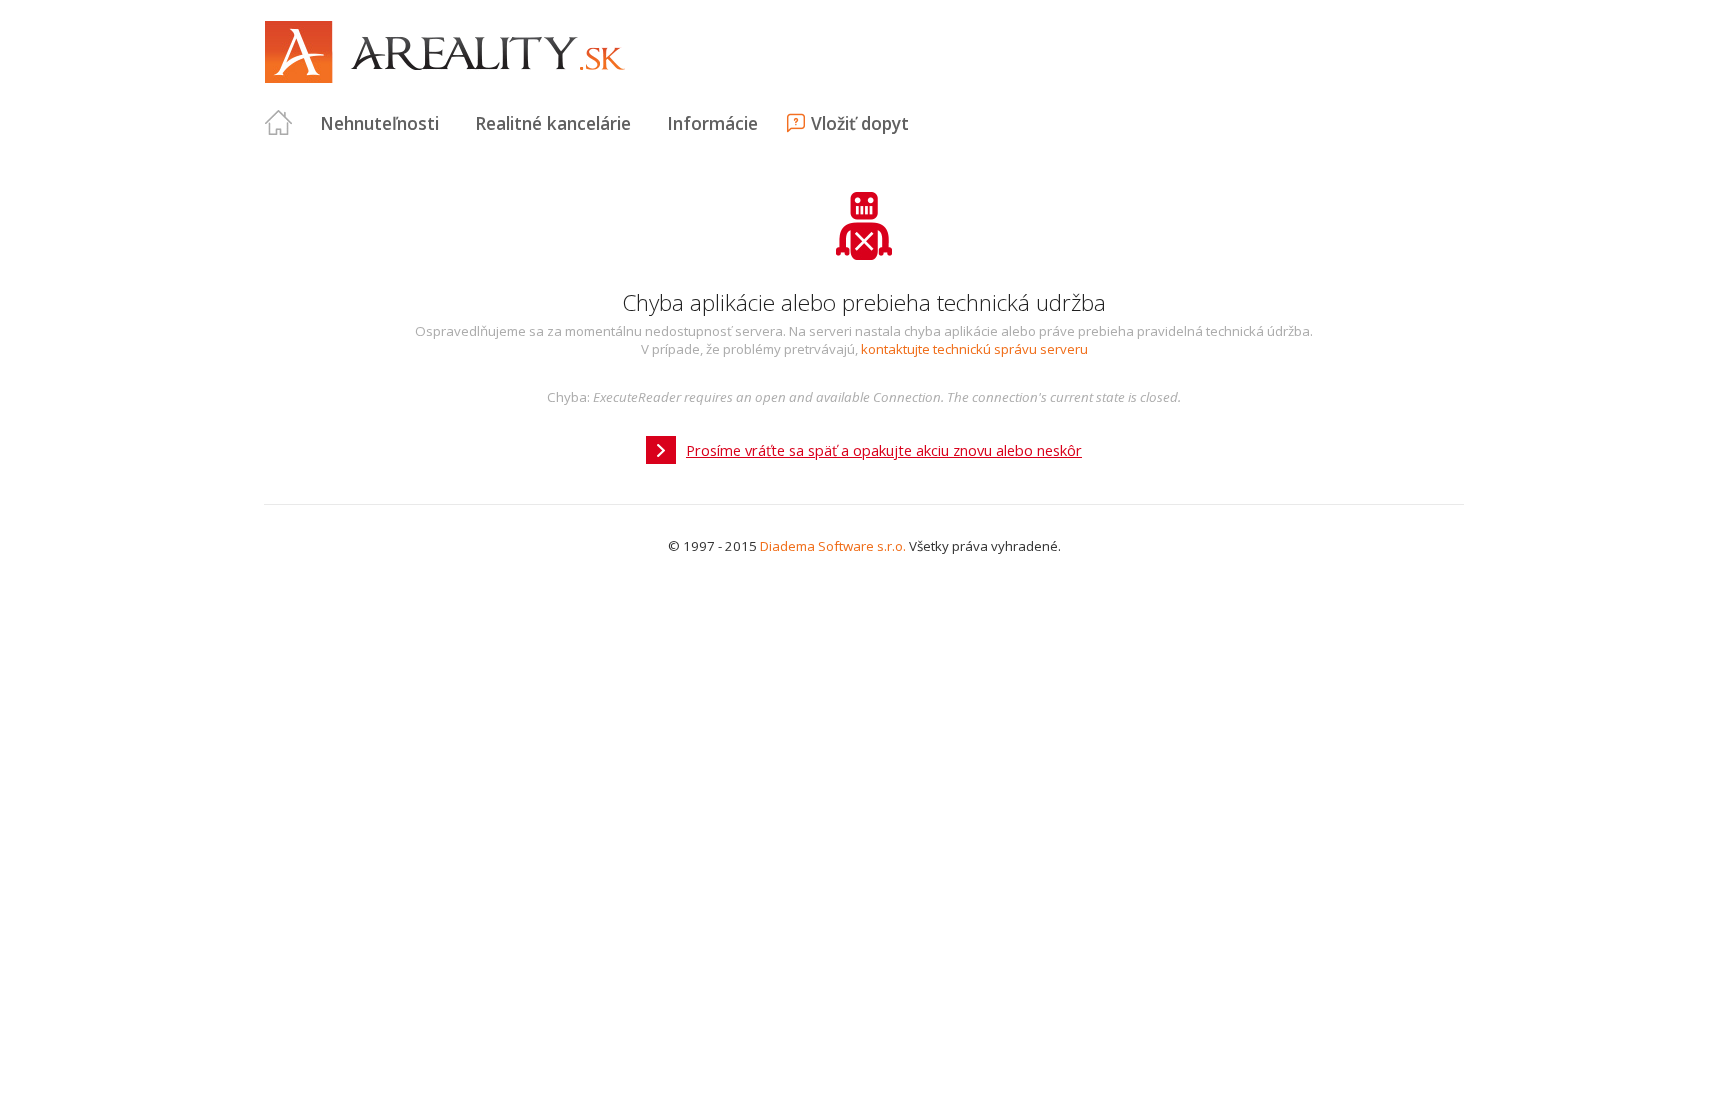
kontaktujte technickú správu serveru (974, 349)
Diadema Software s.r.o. (833, 546)
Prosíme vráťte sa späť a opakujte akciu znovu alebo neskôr (884, 450)
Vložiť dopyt (860, 123)
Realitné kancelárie (553, 123)
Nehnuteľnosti (379, 123)
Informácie (712, 123)
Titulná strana (279, 123)
